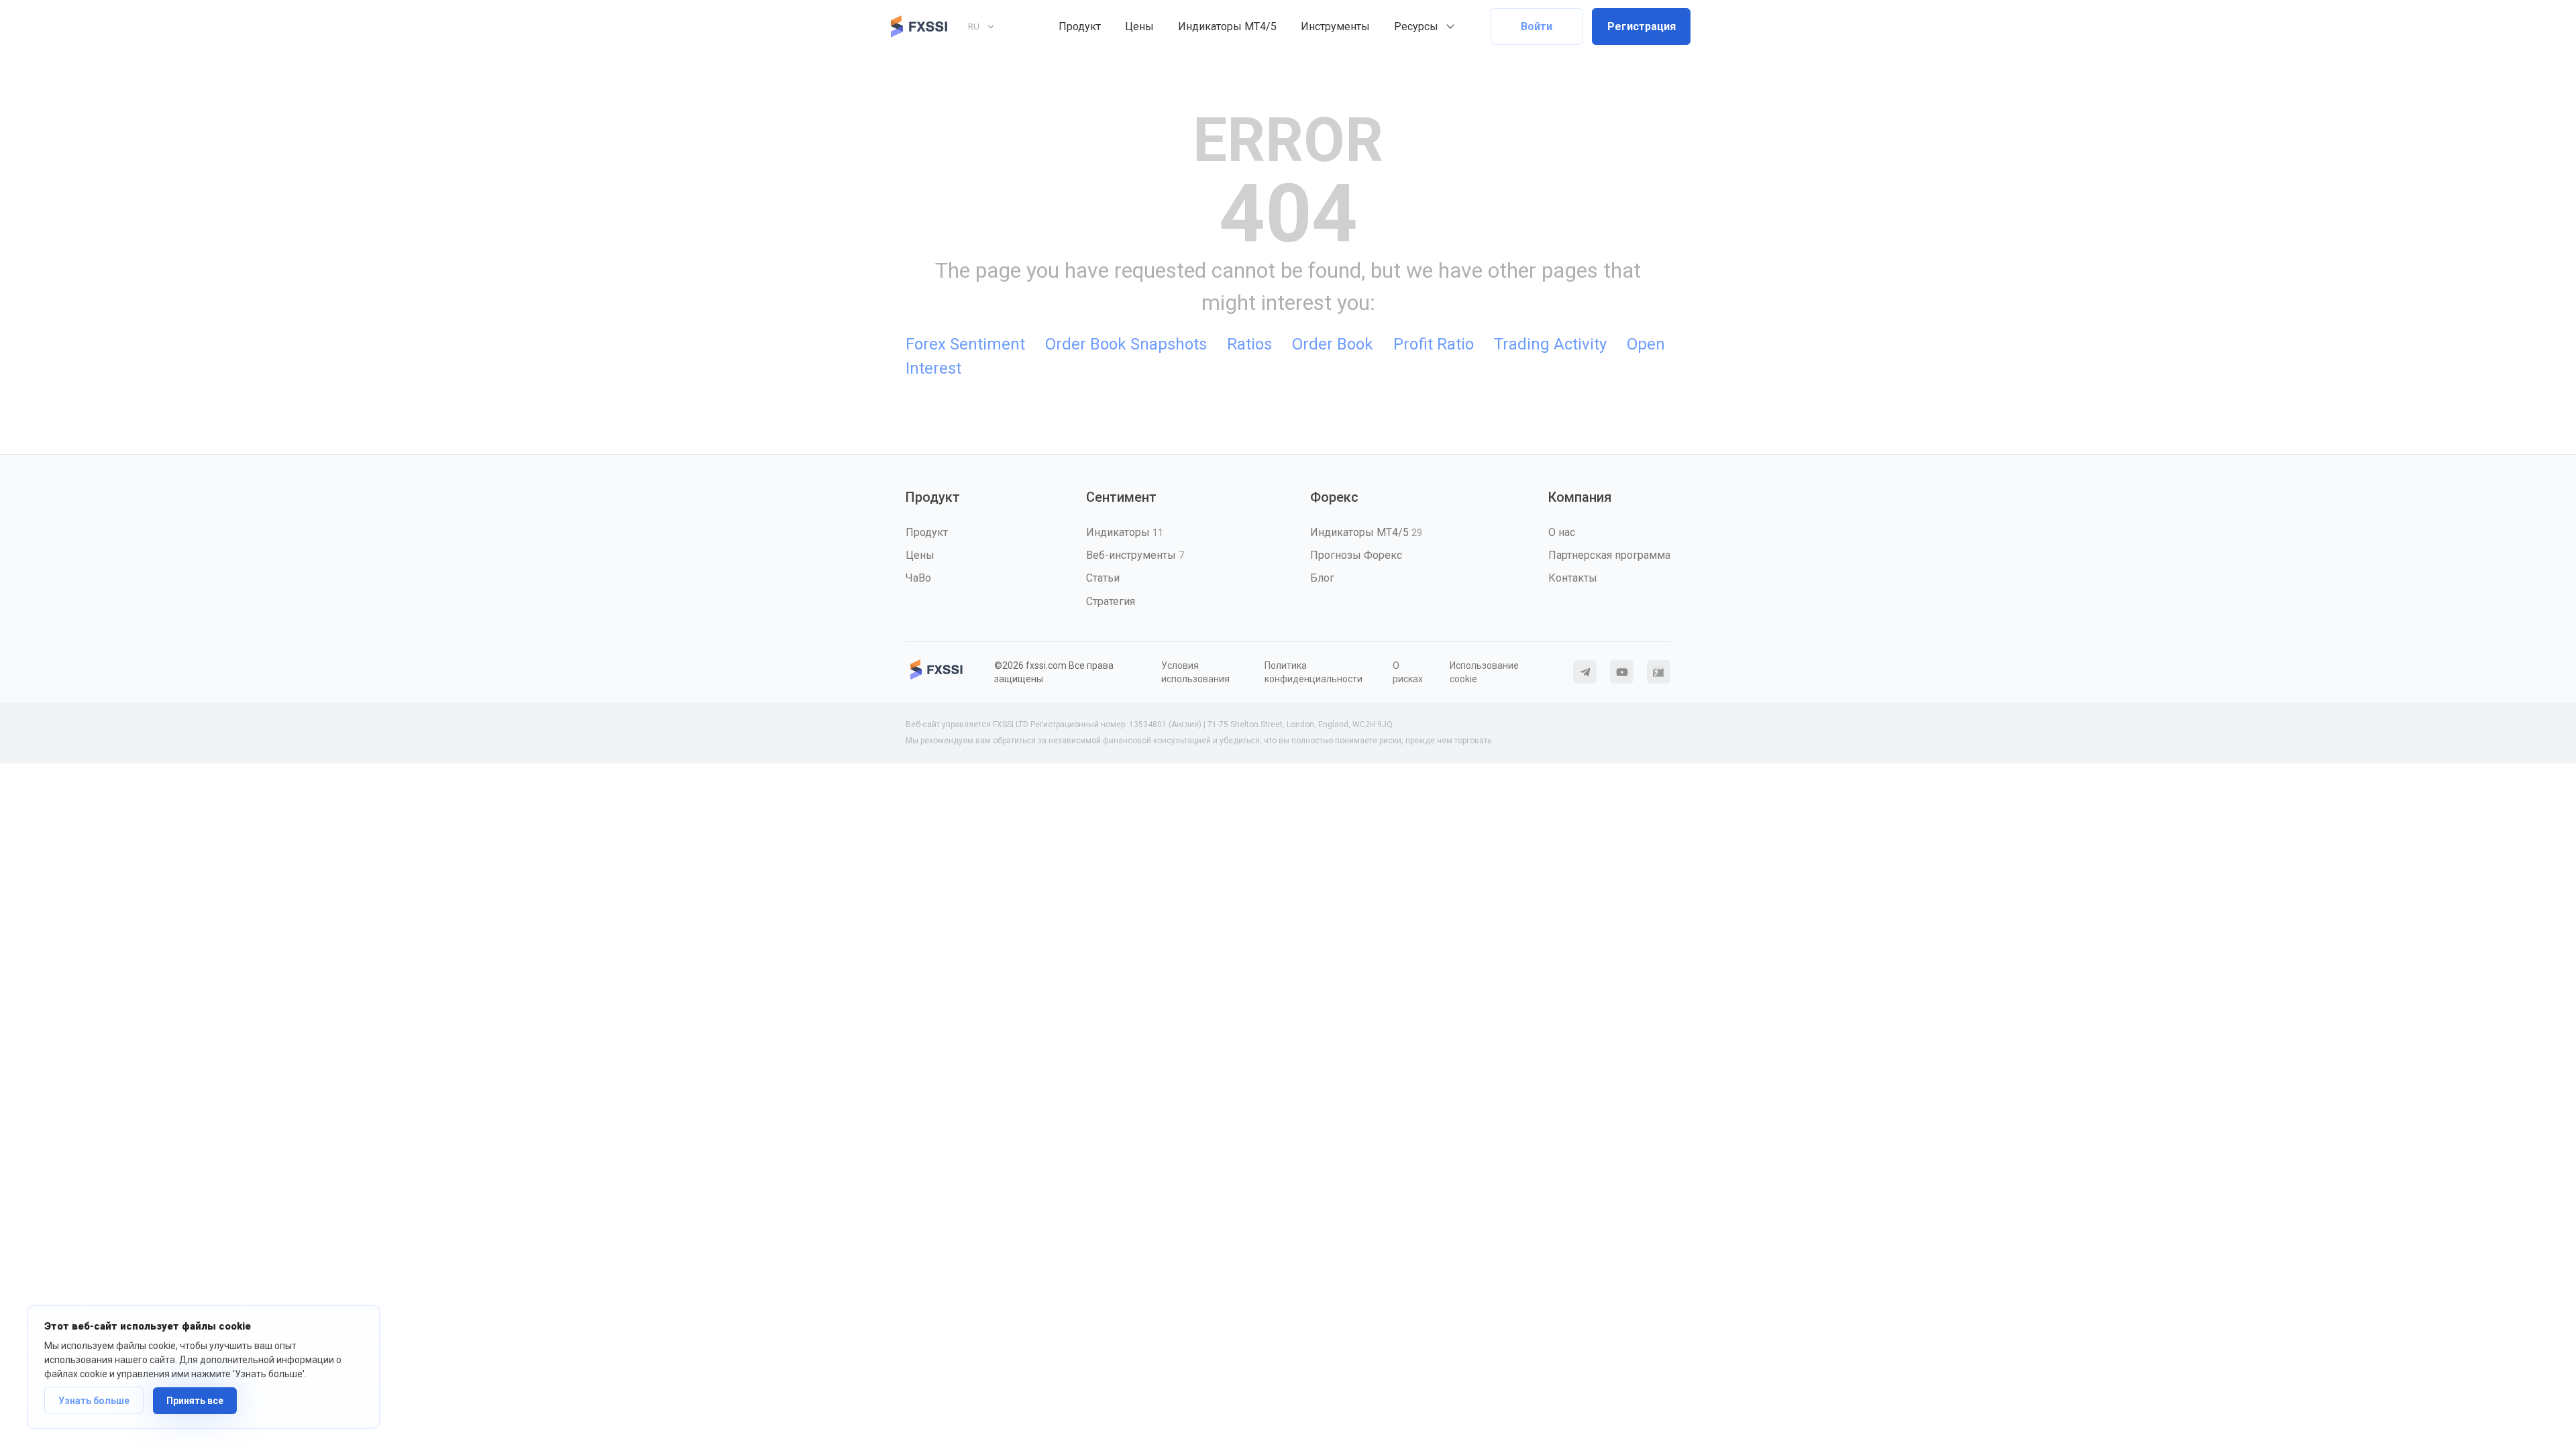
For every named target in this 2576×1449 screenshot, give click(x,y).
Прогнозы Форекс (1356, 555)
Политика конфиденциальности (1313, 672)
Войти (1537, 26)
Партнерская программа (1609, 555)
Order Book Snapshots (1126, 344)
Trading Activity (1550, 344)
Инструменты (1335, 26)
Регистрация (1642, 26)
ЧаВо (918, 578)
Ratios (1249, 344)
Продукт (1080, 26)
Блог (1322, 578)
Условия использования (1195, 672)
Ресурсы (1416, 26)
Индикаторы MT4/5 (1227, 26)
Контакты (1573, 578)
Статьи (1103, 578)
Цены (1139, 26)
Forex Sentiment (965, 344)
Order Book (1333, 344)
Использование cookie (1484, 672)
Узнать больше (94, 1401)
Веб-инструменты (1135, 555)
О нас (1562, 532)
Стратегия (1111, 601)
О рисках (1408, 672)
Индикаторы (1125, 532)
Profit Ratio (1434, 344)
